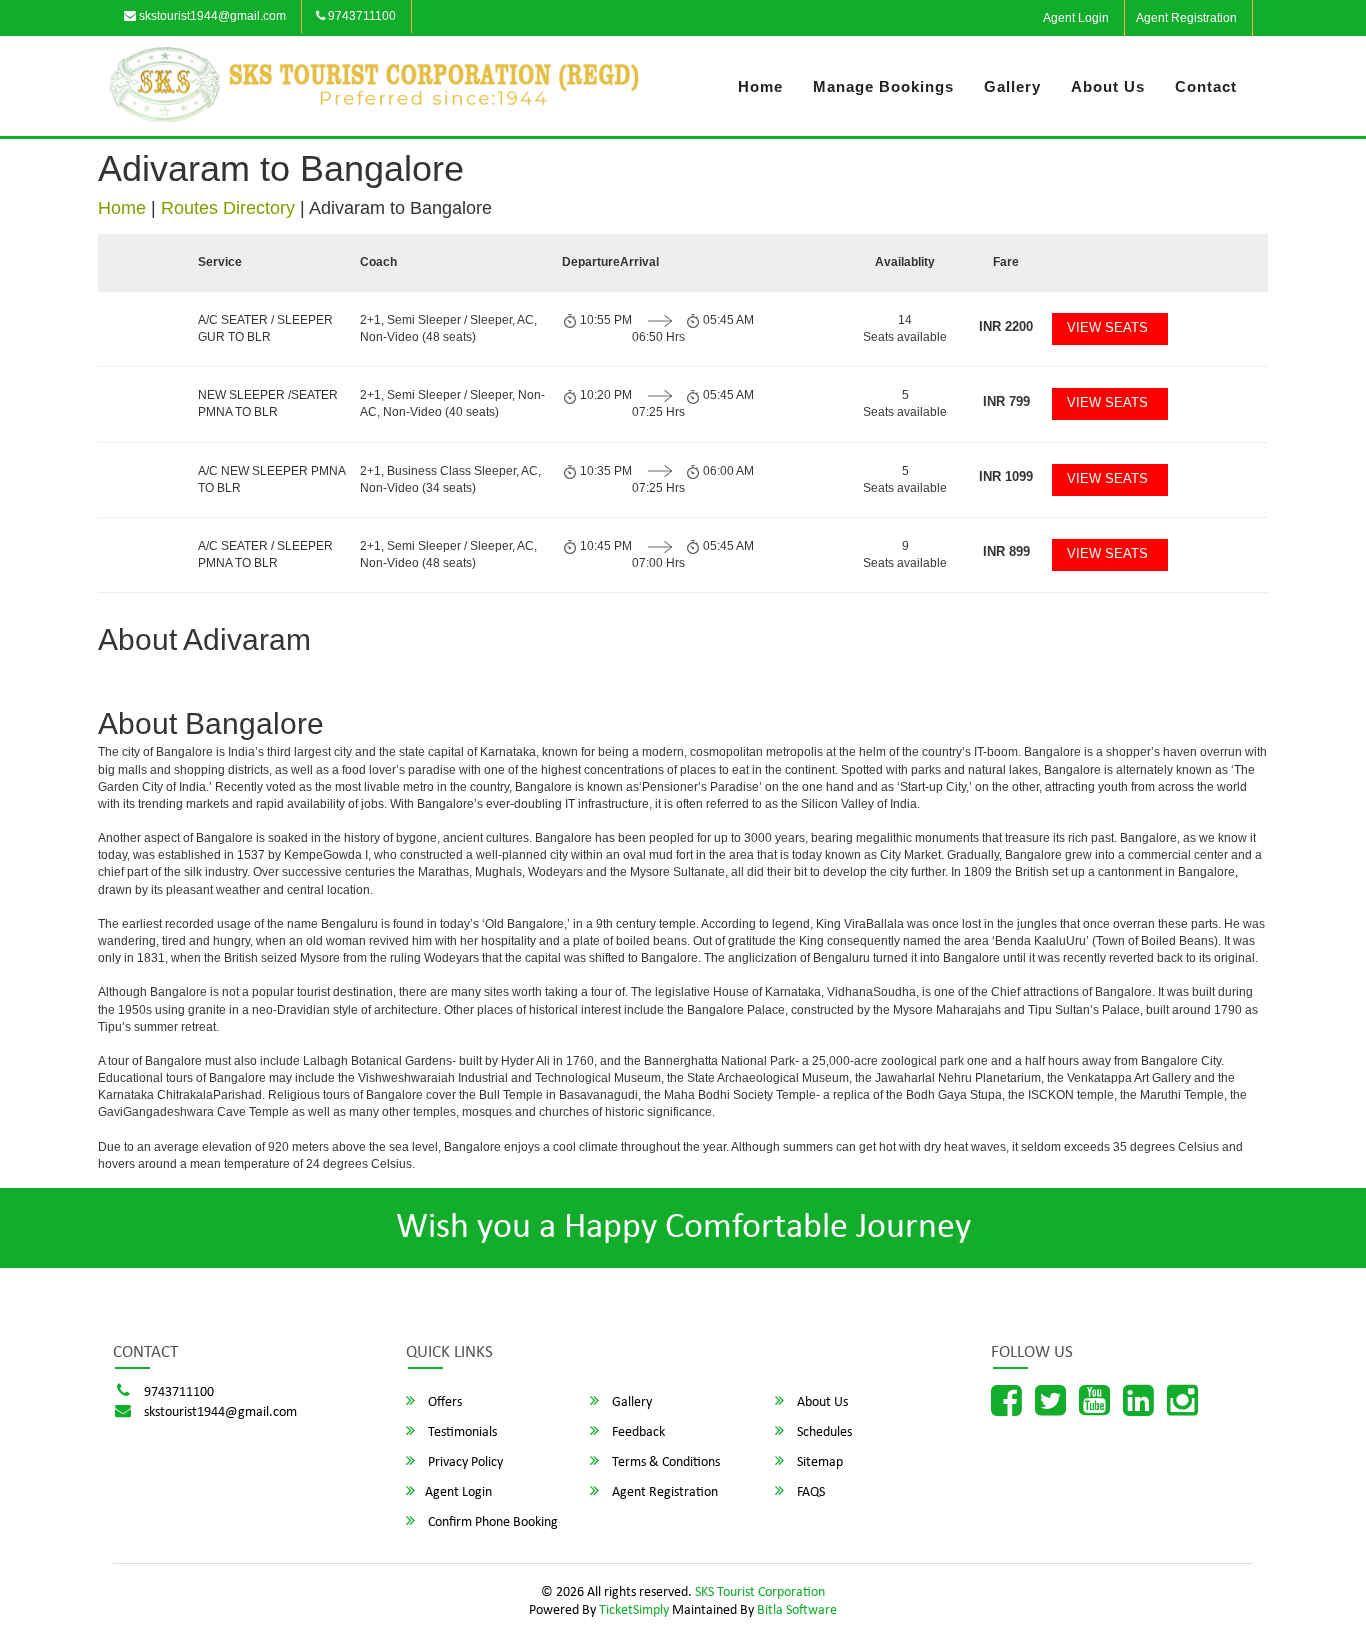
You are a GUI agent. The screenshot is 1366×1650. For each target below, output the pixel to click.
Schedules (823, 1432)
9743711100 (360, 16)
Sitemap (818, 1462)
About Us (1108, 86)
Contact (1206, 86)
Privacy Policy (464, 1462)
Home (760, 86)
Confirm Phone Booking (491, 1522)
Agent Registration (1186, 18)
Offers (443, 1402)
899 (1006, 551)
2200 (1006, 326)
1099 (1006, 476)
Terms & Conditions (664, 1462)
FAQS (809, 1492)
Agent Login (1076, 18)
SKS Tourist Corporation (760, 1592)
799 (1006, 401)
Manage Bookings (883, 86)
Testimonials (461, 1432)
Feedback (637, 1432)
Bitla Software (797, 1610)
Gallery (1012, 86)
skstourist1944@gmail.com (211, 16)
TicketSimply (634, 1610)
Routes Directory (228, 208)
